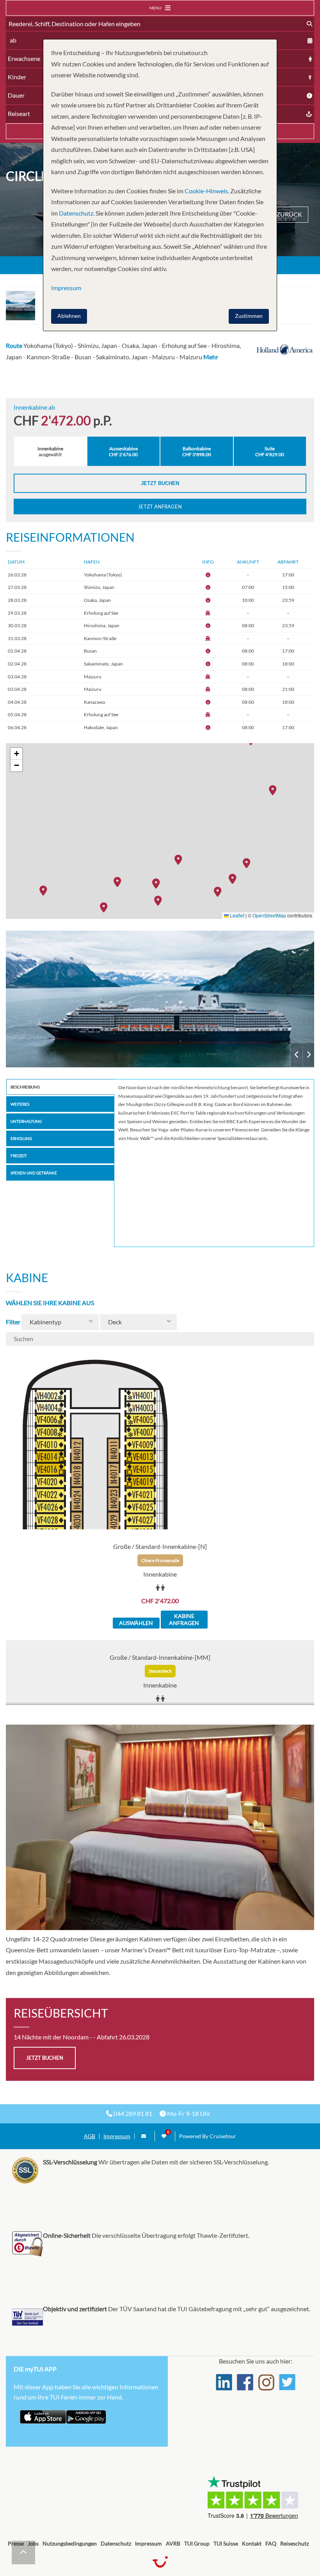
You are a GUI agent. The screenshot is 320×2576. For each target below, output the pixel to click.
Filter (13, 1322)
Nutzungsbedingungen (70, 2543)
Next (308, 1055)
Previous (297, 1055)
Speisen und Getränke (34, 1173)
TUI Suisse (226, 2543)
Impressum (117, 2136)
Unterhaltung (26, 1121)
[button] (220, 891)
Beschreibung (25, 1087)
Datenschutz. (77, 213)
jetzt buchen (45, 2058)
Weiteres (20, 1104)
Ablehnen (69, 316)
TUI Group (197, 2543)
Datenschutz (116, 2543)
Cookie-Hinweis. (206, 191)
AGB (90, 2136)
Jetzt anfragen (160, 507)
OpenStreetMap (269, 915)
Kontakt (252, 2543)
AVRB (173, 2543)
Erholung (21, 1138)
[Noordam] (160, 999)
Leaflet (236, 915)
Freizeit (19, 1156)
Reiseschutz (294, 2543)
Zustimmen (249, 316)
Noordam (160, 999)
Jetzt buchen (160, 483)
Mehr (211, 357)
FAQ (271, 2543)
